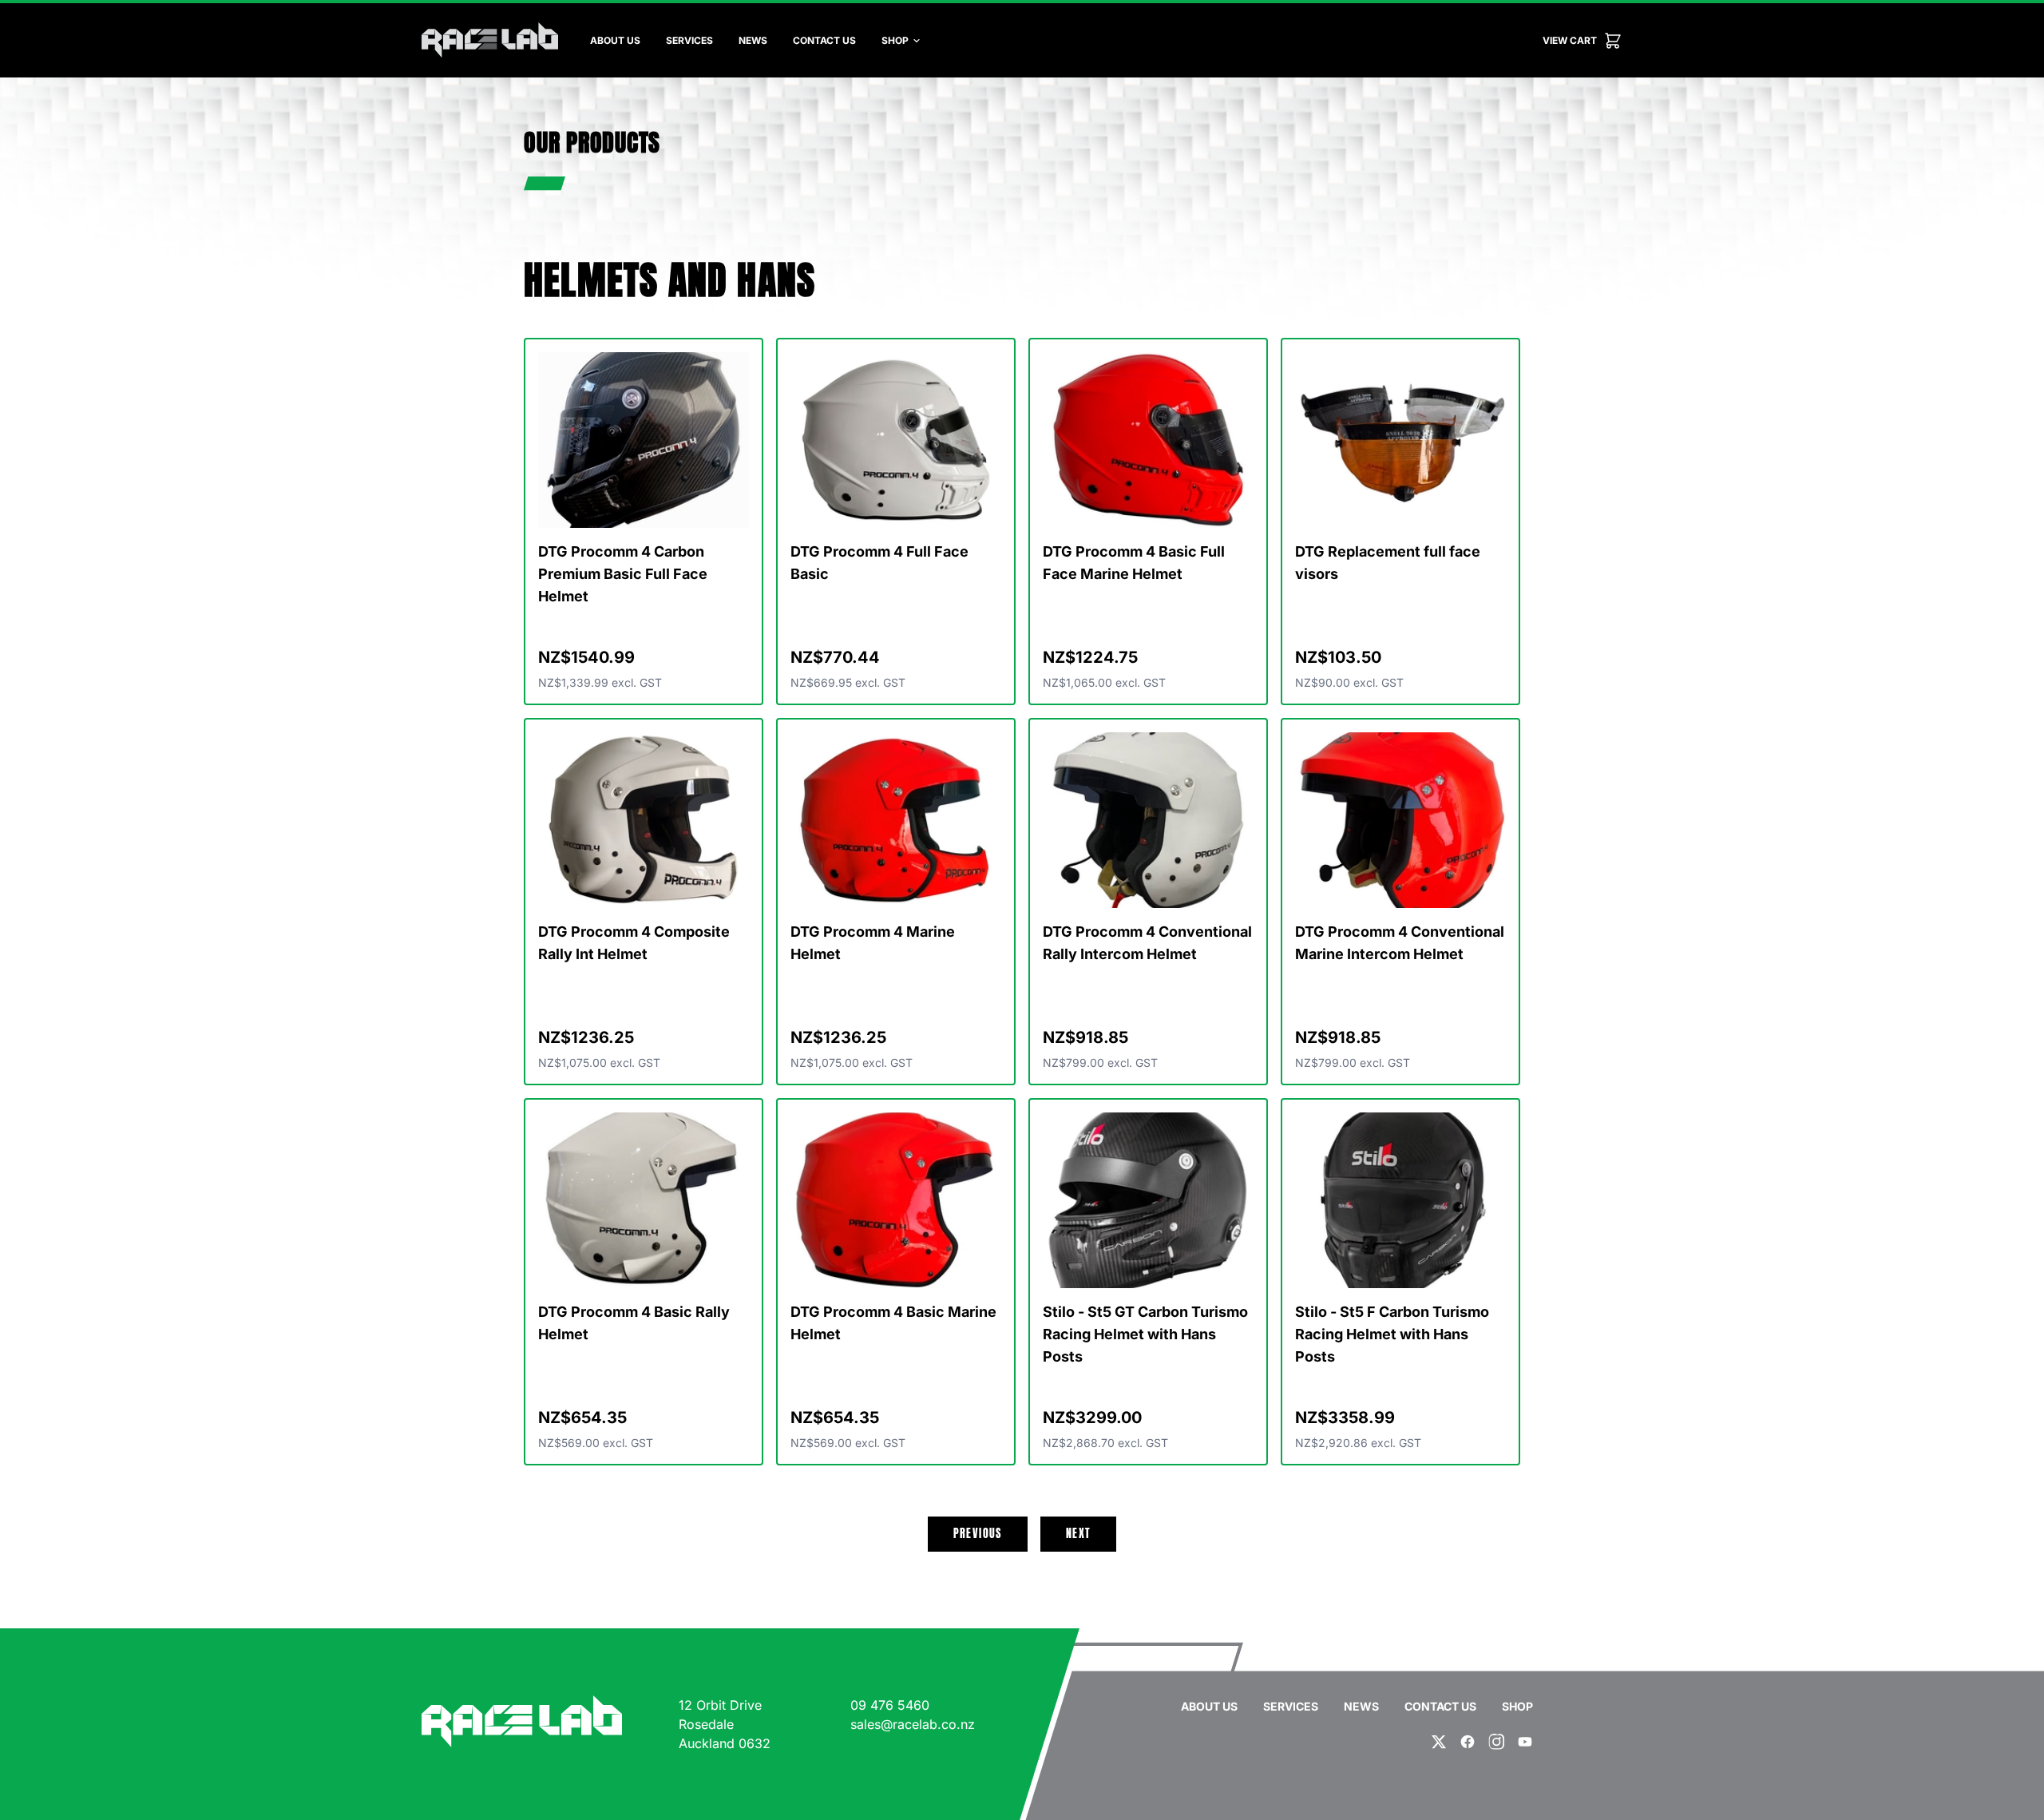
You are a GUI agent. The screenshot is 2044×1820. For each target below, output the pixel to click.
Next (1079, 1534)
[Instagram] (1496, 1742)
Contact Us (824, 40)
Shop (895, 40)
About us (615, 40)
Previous (978, 1534)
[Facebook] (1468, 1742)
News (753, 40)
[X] (1439, 1742)
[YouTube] (1525, 1742)
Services (689, 40)
